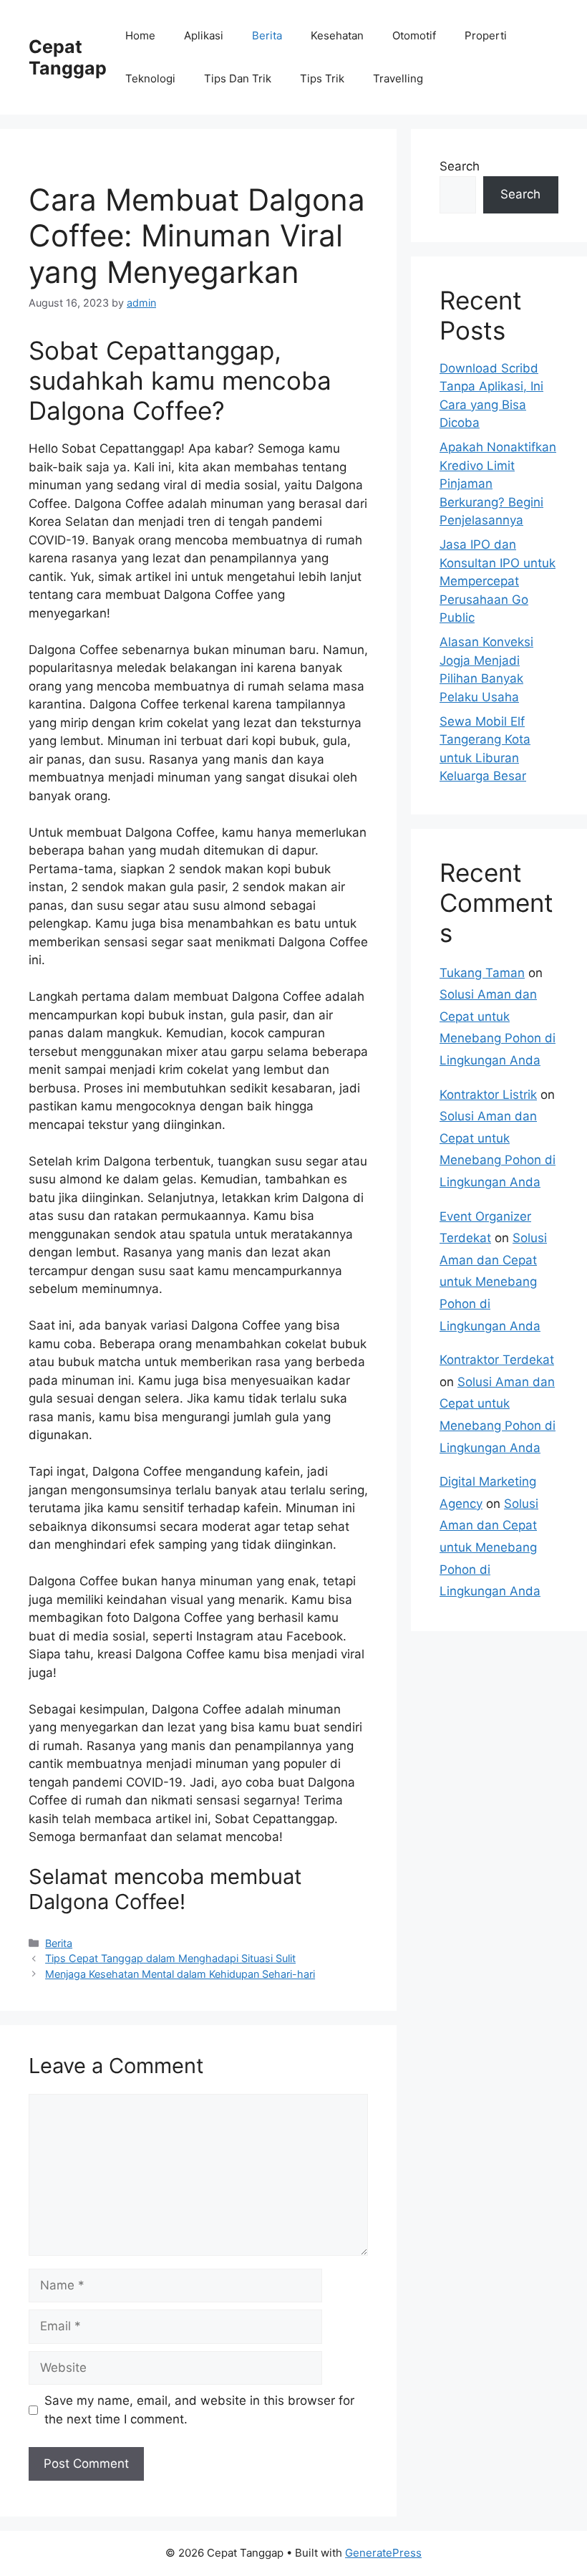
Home (140, 35)
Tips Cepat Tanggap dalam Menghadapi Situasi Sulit (170, 1958)
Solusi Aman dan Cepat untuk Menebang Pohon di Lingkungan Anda (493, 1282)
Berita (267, 35)
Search (460, 166)
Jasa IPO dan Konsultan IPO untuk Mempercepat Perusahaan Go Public (498, 581)
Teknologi (150, 78)
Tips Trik (322, 78)
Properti (486, 35)
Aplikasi (204, 35)
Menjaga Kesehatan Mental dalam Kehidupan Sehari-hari (180, 1974)
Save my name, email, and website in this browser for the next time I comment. (199, 2410)
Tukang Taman (482, 973)
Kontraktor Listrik (488, 1095)
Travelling (398, 78)
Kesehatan (337, 35)
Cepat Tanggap (68, 57)
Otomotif (414, 35)
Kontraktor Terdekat (497, 1360)
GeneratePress (383, 2553)
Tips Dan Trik (238, 78)
